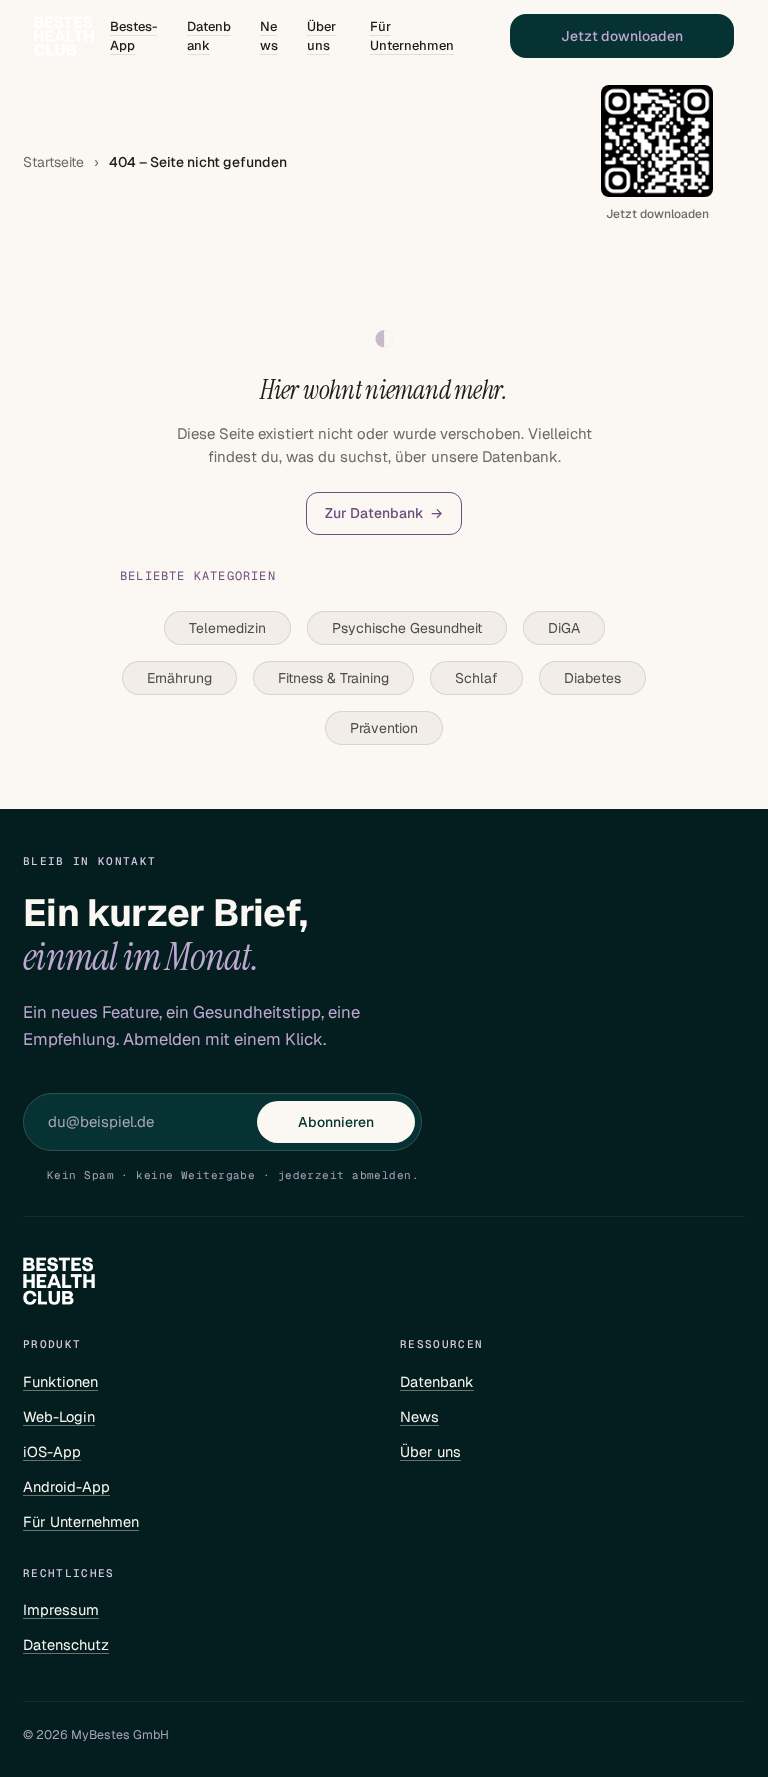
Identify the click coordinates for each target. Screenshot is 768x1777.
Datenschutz (66, 1644)
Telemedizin (227, 628)
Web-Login (59, 1416)
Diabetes (592, 678)
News (269, 36)
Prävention (384, 728)
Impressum (61, 1609)
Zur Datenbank (384, 513)
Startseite (53, 162)
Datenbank (209, 36)
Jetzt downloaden (622, 36)
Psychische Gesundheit (407, 628)
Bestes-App (133, 36)
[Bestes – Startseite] (64, 36)
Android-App (66, 1486)
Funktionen (60, 1381)
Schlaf (476, 678)
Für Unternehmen (412, 36)
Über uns (321, 36)
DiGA (564, 628)
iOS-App (52, 1451)
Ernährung (179, 678)
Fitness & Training (333, 678)
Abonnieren (336, 1122)
